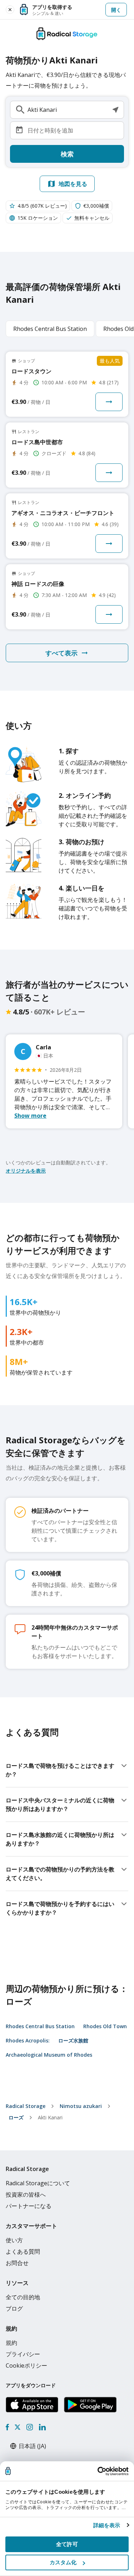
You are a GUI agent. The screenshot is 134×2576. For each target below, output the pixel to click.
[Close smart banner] (10, 10)
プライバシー (23, 2354)
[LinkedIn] (42, 2427)
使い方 (14, 2240)
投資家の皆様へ (26, 2195)
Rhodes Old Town (105, 2026)
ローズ (16, 2117)
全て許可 (67, 2544)
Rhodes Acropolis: (28, 2040)
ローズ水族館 (73, 2040)
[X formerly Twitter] (18, 2427)
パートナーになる (29, 2206)
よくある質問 (23, 2252)
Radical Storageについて (38, 2183)
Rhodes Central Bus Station (40, 2026)
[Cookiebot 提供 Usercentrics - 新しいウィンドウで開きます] (98, 2471)
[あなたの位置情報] (115, 110)
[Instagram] (29, 2427)
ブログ (14, 2308)
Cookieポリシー (26, 2365)
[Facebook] (7, 2427)
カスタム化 (63, 2562)
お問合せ (17, 2263)
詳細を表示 (107, 2525)
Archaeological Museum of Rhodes (49, 2055)
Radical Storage (26, 2106)
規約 (11, 2343)
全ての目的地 (23, 2297)
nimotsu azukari (81, 2106)
